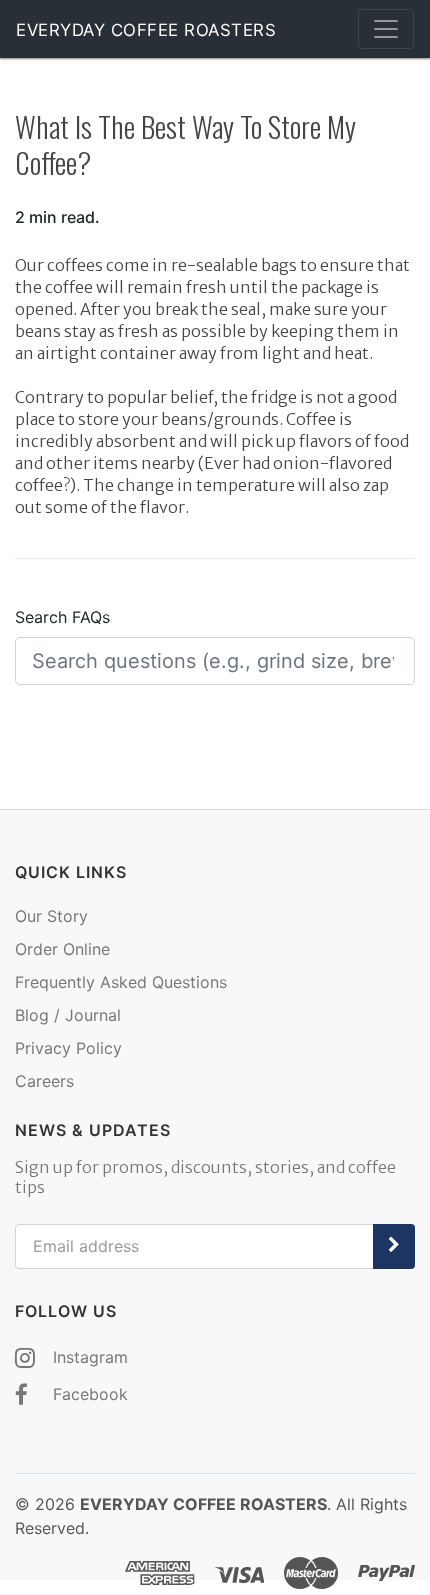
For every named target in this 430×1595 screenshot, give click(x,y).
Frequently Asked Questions (121, 982)
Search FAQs (62, 617)
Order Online (62, 949)
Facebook (88, 1394)
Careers (44, 1081)
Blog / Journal (68, 1015)
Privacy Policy (68, 1048)
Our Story (51, 916)
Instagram (88, 1357)
